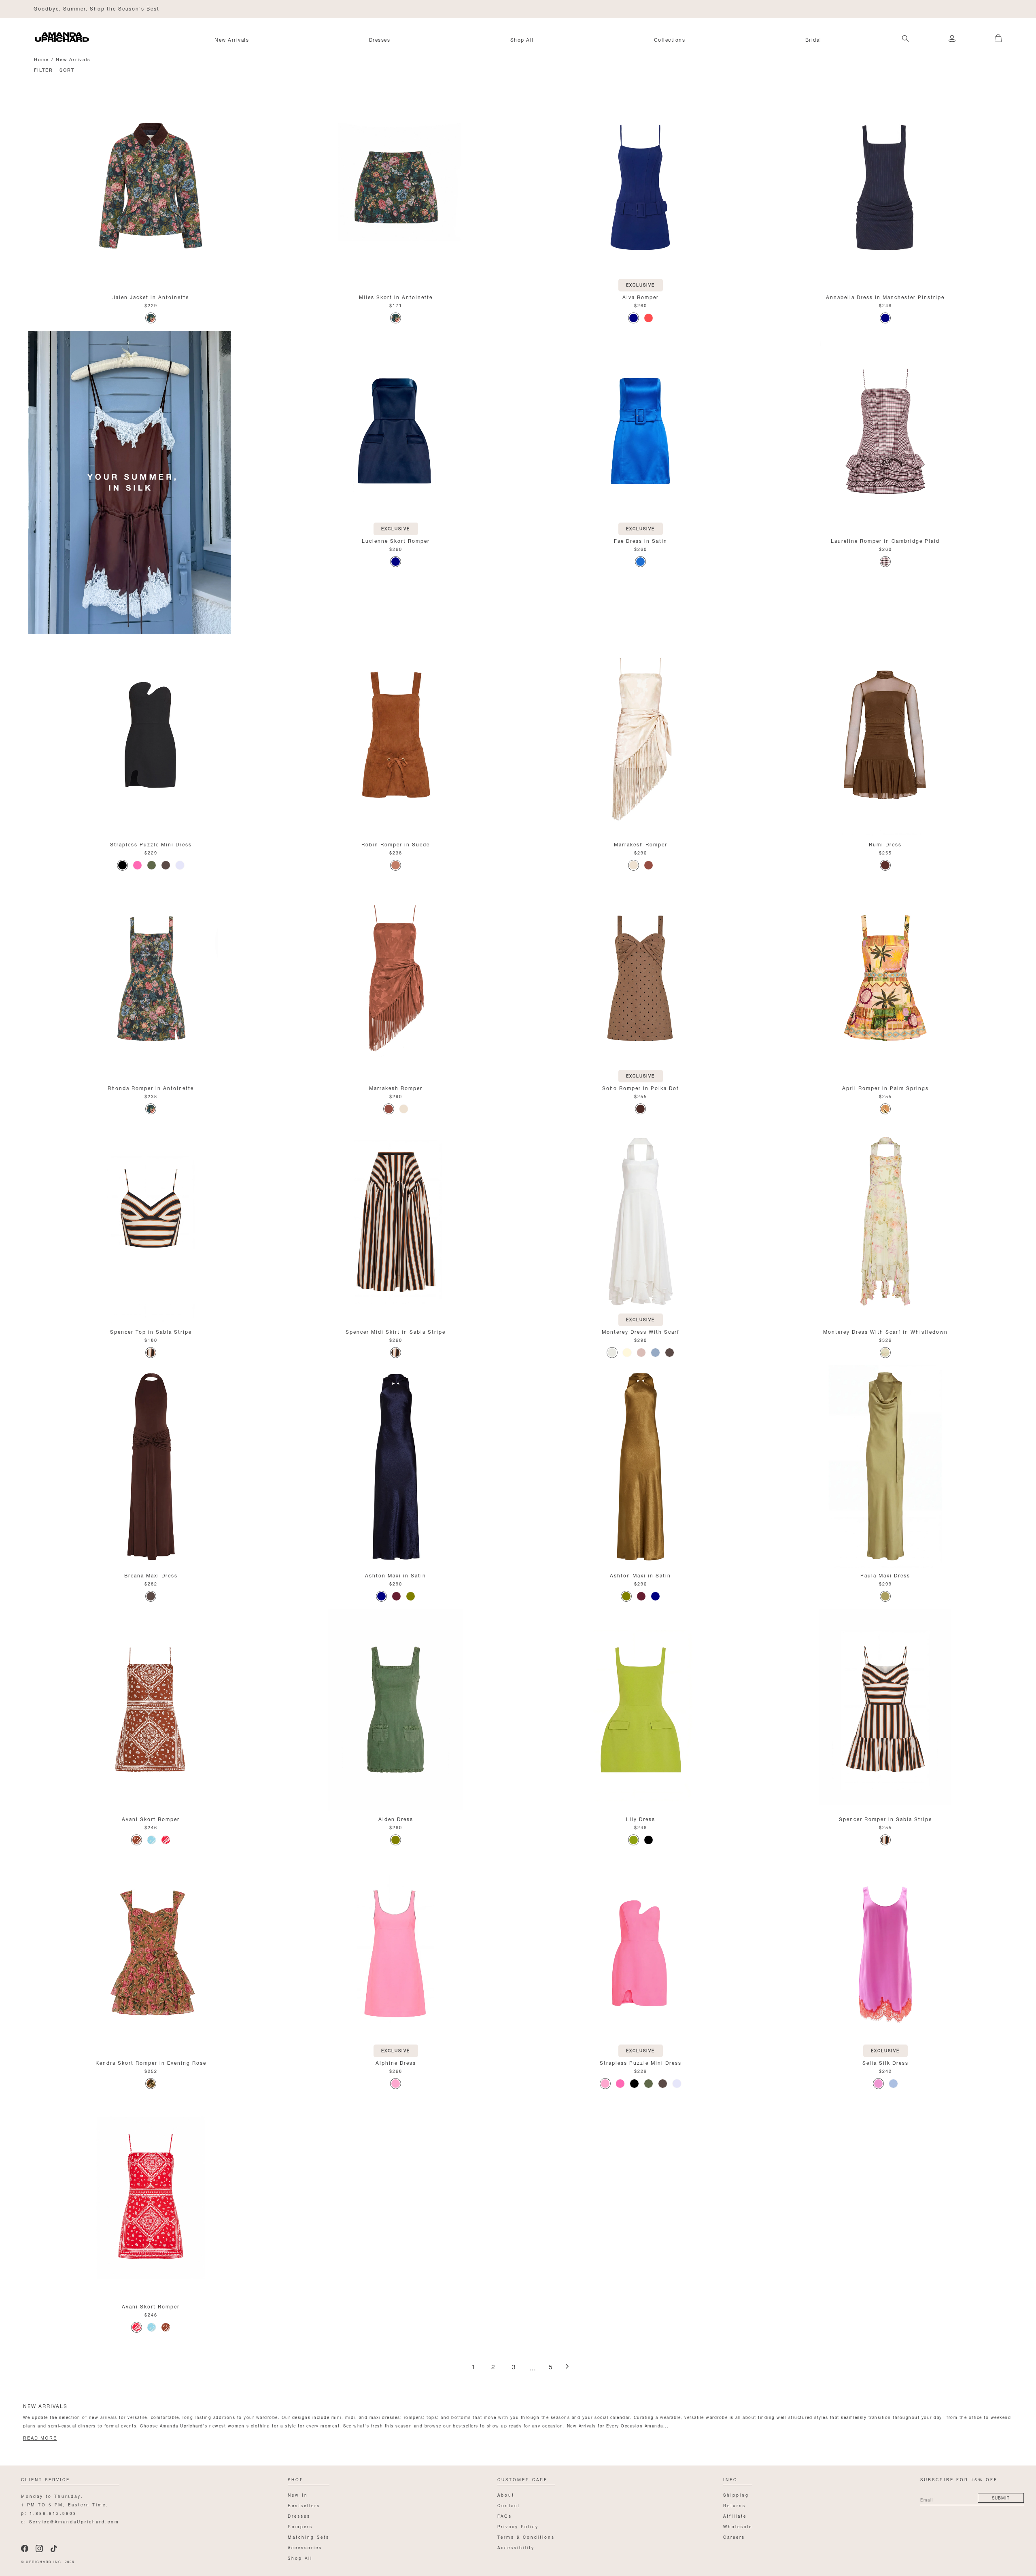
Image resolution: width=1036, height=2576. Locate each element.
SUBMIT (1001, 2497)
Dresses (380, 39)
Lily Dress (641, 1818)
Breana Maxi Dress (151, 1575)
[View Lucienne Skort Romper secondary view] (396, 432)
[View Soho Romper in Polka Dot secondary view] (640, 979)
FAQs (505, 2515)
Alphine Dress (396, 2062)
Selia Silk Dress (885, 2062)
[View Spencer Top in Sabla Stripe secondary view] (151, 1223)
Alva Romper (641, 296)
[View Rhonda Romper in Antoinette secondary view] (151, 979)
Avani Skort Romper (151, 1818)
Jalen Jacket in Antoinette (151, 296)
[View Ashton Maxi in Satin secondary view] (396, 1467)
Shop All (522, 39)
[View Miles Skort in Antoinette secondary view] (396, 188)
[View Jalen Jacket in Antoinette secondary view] (151, 188)
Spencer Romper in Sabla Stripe (885, 1818)
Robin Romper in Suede (396, 844)
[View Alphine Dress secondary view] (396, 1954)
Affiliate (735, 2515)
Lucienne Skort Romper (396, 540)
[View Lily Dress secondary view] (640, 1710)
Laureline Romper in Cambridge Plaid (885, 540)
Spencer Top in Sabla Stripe (151, 1331)
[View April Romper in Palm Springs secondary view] (885, 979)
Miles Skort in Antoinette (396, 296)
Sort (67, 69)
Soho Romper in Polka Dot (641, 1087)
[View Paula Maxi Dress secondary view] (885, 1467)
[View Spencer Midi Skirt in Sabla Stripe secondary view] (396, 1223)
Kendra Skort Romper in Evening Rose (151, 2062)
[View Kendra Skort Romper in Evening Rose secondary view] (151, 1954)
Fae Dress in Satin (641, 540)
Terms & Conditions (526, 2537)
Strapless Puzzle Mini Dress (151, 844)
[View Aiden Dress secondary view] (396, 1710)
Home (41, 59)
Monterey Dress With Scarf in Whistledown (885, 1331)
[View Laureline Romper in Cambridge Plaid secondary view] (885, 432)
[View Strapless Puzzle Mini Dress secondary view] (151, 735)
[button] (992, 34)
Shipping (736, 2494)
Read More (40, 2438)
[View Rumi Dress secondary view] (885, 735)
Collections (670, 39)
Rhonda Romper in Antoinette (151, 1087)
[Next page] (567, 2367)
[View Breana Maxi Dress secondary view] (151, 1467)
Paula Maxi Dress (885, 1575)
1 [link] (473, 2367)
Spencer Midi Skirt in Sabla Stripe (396, 1331)
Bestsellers (304, 2505)
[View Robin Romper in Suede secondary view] (396, 735)
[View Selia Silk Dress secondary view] (885, 1954)
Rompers (300, 2526)
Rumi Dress (885, 844)
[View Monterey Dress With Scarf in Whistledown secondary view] (885, 1223)
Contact (509, 2505)
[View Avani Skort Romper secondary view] (151, 1710)
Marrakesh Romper (641, 844)
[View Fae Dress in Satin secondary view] (640, 432)
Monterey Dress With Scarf (641, 1331)
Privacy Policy (518, 2526)
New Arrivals (232, 39)
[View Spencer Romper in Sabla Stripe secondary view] (885, 1710)
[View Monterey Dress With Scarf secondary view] (640, 1223)
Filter (44, 69)
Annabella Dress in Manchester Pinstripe (885, 296)
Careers (734, 2537)
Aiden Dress (396, 1818)
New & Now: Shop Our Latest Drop (84, 8)
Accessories (305, 2547)
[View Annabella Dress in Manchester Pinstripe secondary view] (885, 188)
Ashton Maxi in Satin (396, 1575)
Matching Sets (309, 2537)
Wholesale (738, 2526)
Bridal (813, 39)
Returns (735, 2505)
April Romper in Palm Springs (885, 1087)
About (506, 2494)
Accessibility (516, 2547)
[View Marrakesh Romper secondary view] (640, 735)
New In (298, 2494)
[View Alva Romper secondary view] (640, 188)
